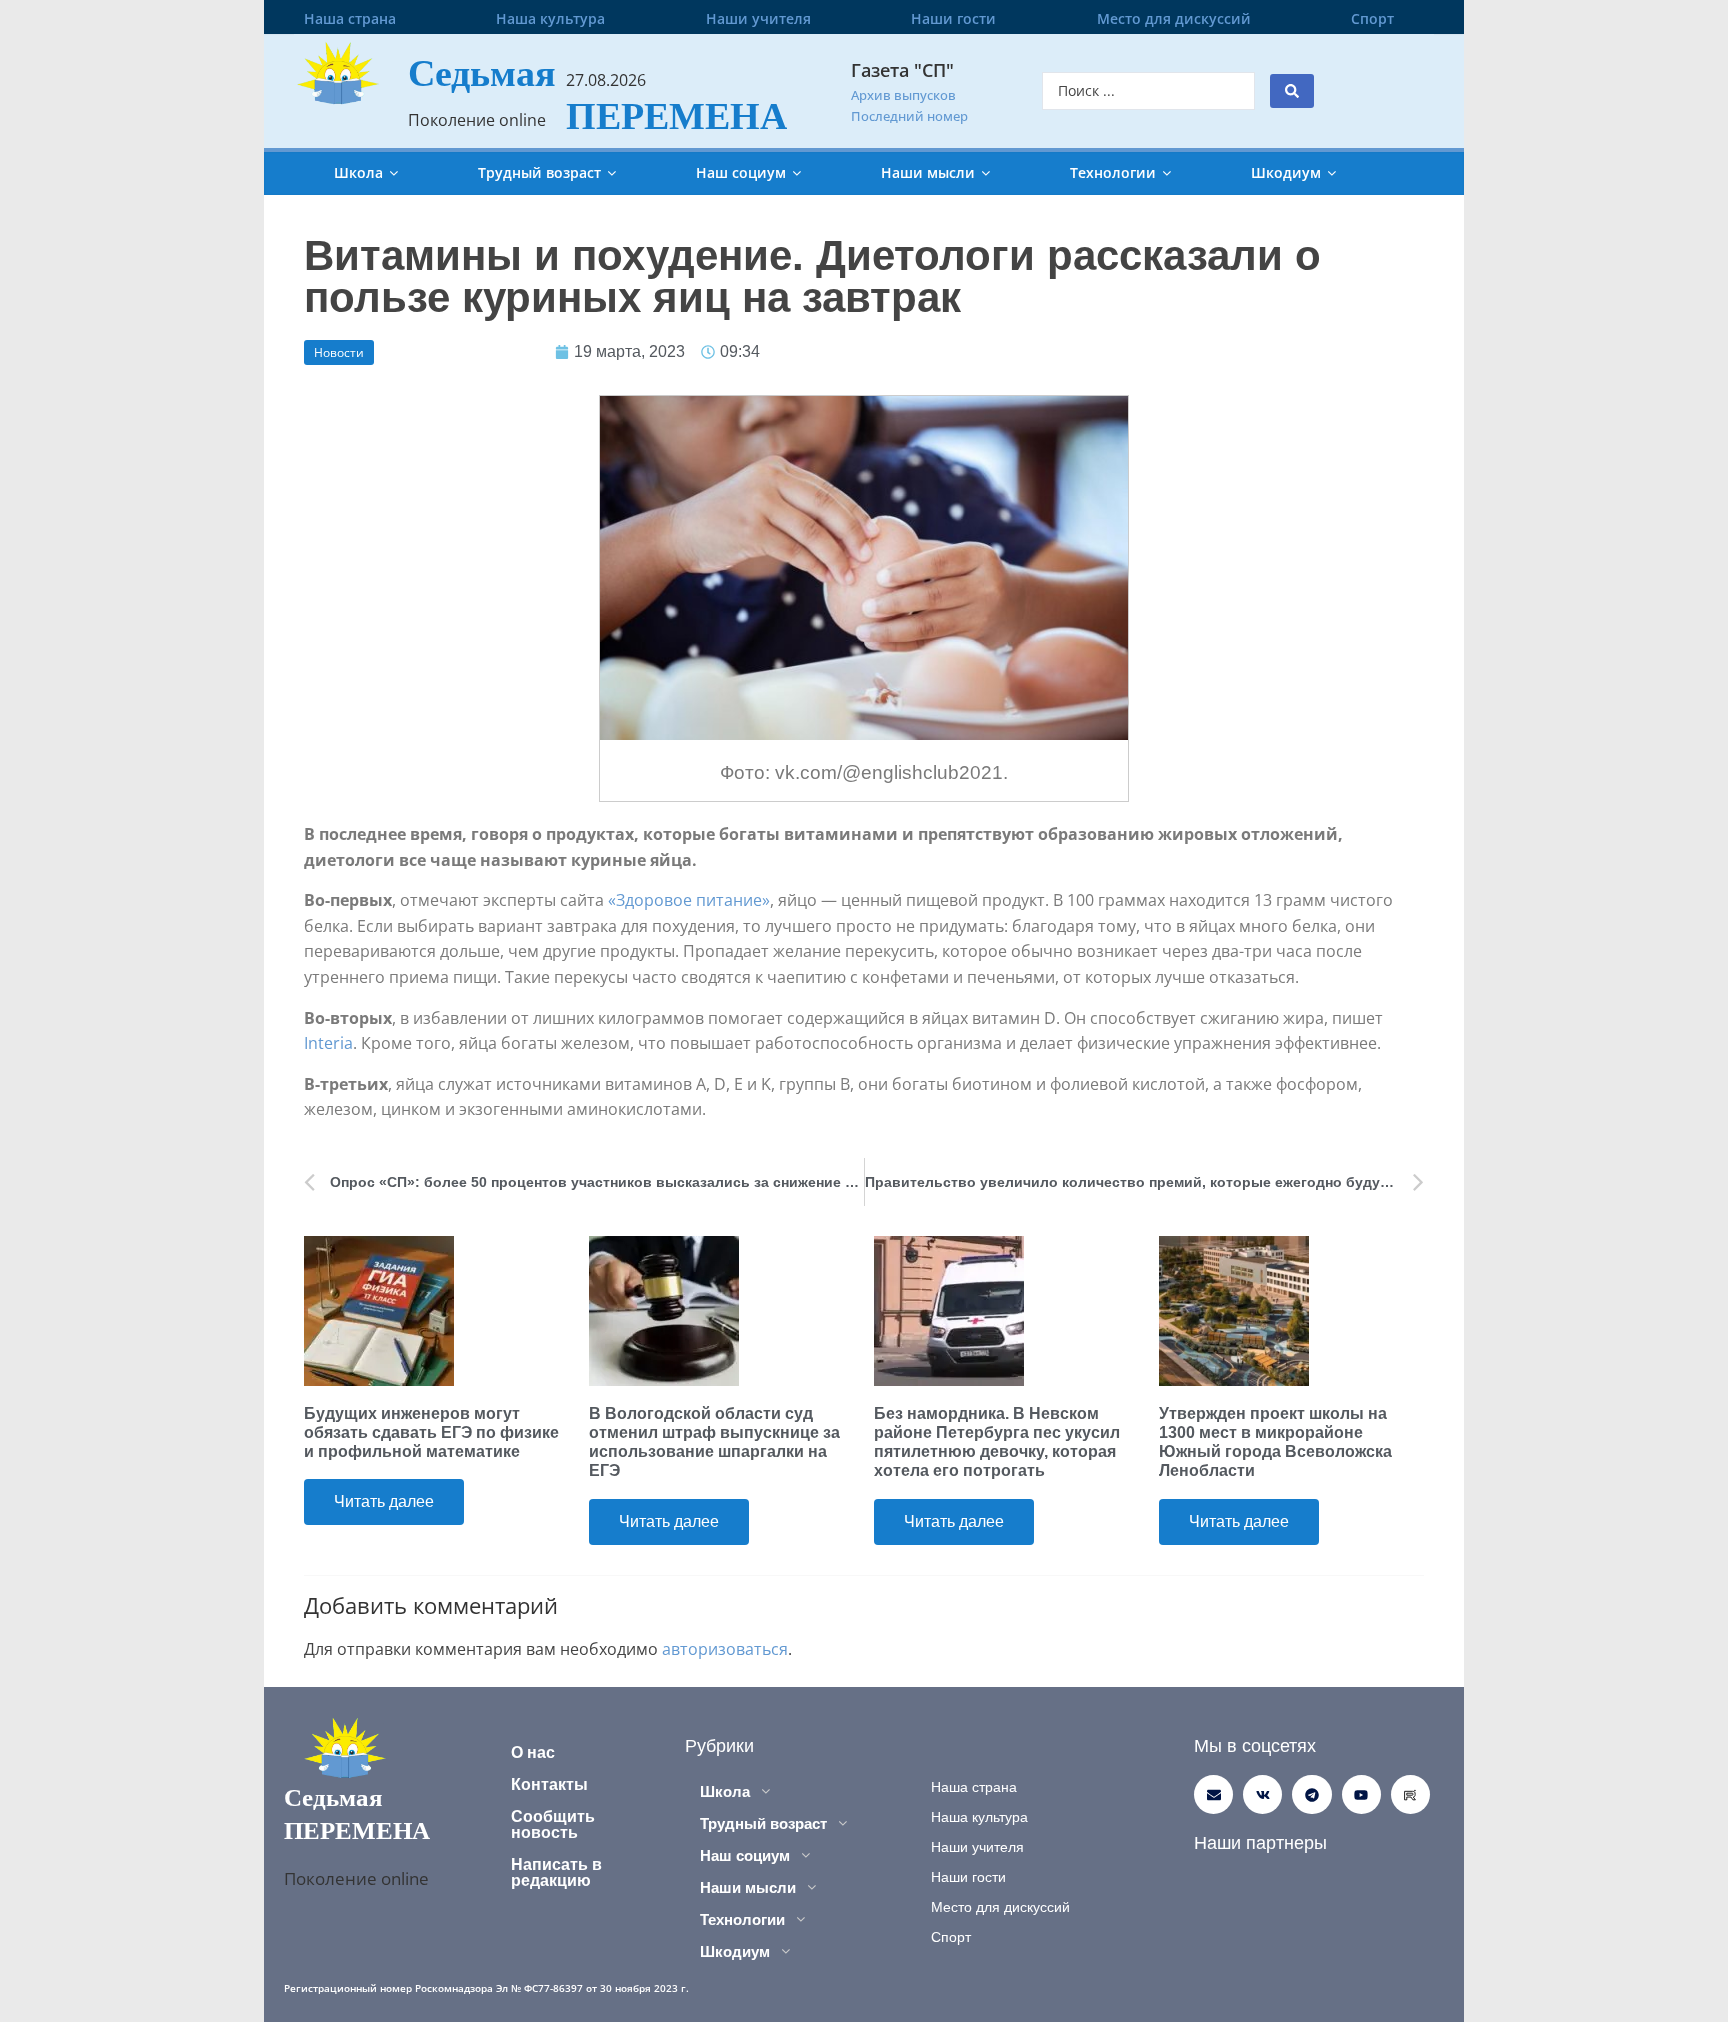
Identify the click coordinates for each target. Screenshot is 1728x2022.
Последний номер (909, 116)
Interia (328, 1043)
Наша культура (550, 18)
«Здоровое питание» (689, 900)
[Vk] (1262, 1794)
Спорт (1372, 18)
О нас (533, 1752)
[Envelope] (1213, 1794)
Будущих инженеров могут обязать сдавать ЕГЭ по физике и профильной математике (431, 1432)
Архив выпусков (903, 95)
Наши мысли (928, 172)
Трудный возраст (539, 172)
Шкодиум (1286, 172)
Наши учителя (758, 18)
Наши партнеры (1260, 1843)
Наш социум (741, 172)
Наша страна (350, 18)
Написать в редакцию (556, 1872)
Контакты (549, 1784)
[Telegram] (1311, 1794)
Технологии (1113, 172)
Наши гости (953, 18)
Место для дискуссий (1174, 18)
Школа (358, 172)
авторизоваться (725, 1649)
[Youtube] (1361, 1794)
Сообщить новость (553, 1824)
